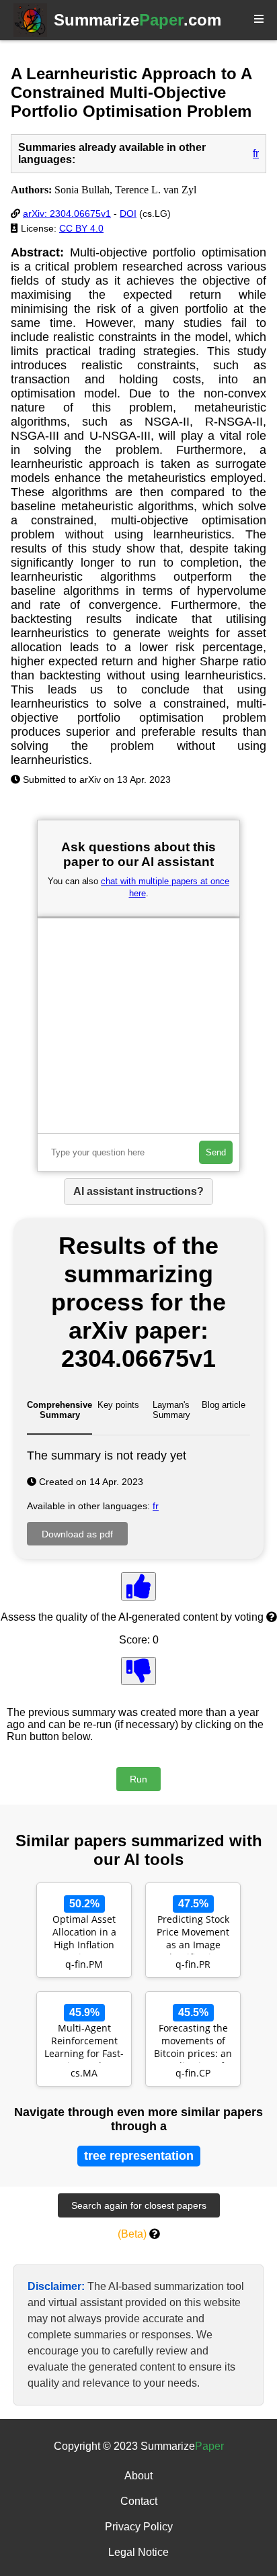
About (138, 2476)
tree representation (139, 2156)
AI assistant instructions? (138, 1191)
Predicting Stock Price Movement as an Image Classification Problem (193, 1934)
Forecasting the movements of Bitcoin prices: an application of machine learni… (193, 2042)
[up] (138, 1586)
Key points (118, 1405)
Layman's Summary (171, 1410)
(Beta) (132, 2234)
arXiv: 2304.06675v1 (67, 213)
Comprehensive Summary (60, 1410)
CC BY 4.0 (81, 228)
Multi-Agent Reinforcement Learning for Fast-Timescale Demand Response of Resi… (84, 2042)
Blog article (224, 1405)
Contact (139, 2501)
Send (216, 1152)
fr (256, 153)
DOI (128, 213)
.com (137, 20)
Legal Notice (138, 2552)
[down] (138, 1671)
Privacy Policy (139, 2527)
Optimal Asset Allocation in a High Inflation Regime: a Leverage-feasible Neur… (84, 1934)
